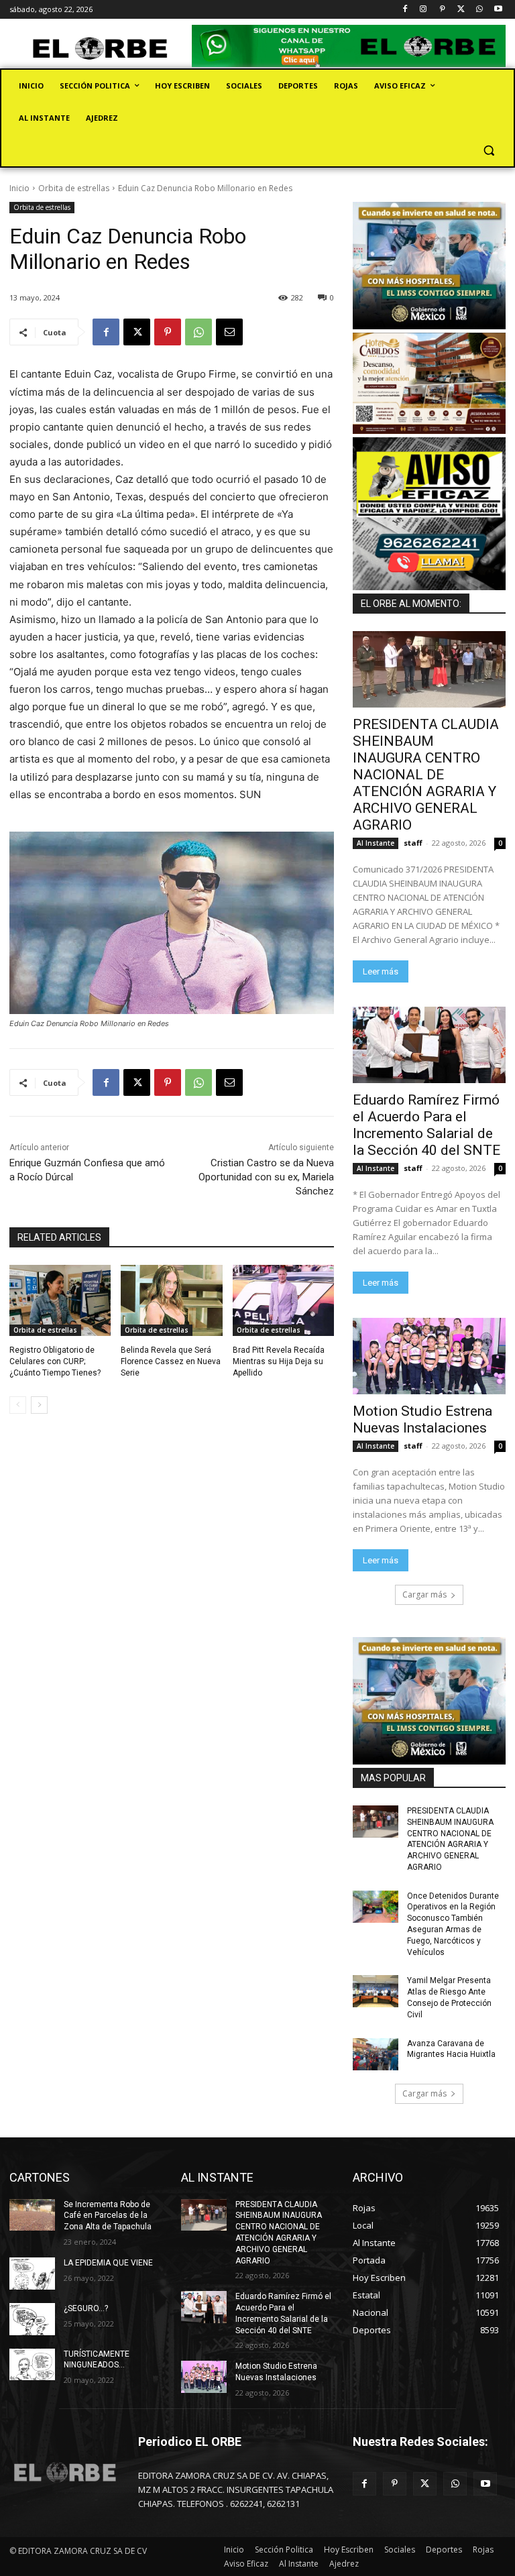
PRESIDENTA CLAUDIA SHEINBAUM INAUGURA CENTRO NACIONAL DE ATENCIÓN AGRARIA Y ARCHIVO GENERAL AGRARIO (426, 775)
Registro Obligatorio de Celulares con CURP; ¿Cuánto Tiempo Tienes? (55, 1361)
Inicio (19, 188)
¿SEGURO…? (86, 2308)
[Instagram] (423, 10)
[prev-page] (18, 1405)
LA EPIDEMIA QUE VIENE (108, 2263)
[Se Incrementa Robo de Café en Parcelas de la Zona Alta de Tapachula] (32, 2215)
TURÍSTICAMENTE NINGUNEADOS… (97, 2360)
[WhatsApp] (479, 10)
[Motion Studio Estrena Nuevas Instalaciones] (429, 1356)
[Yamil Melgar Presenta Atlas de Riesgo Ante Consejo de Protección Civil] (376, 1991)
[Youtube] (498, 10)
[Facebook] (405, 10)
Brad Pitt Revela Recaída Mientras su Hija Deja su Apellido (279, 1361)
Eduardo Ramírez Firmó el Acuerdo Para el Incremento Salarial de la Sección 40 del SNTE (426, 1125)
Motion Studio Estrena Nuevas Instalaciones (422, 1419)
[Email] (229, 332)
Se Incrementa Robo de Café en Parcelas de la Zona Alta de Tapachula (108, 2216)
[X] (461, 10)
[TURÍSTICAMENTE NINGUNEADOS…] (32, 2365)
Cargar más (424, 1594)
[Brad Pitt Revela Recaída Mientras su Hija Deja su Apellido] (283, 1300)
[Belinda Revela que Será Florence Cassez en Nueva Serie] (171, 1300)
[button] (489, 151)
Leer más (381, 971)
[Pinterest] (442, 10)
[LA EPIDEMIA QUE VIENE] (32, 2274)
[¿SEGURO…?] (32, 2319)
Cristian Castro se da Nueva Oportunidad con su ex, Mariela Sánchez (266, 1177)
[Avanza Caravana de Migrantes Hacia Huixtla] (376, 2054)
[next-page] (39, 1405)
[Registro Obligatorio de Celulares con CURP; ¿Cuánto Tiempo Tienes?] (60, 1300)
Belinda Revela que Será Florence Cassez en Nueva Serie (171, 1361)
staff (413, 843)
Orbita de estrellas (74, 188)
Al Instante (376, 843)
